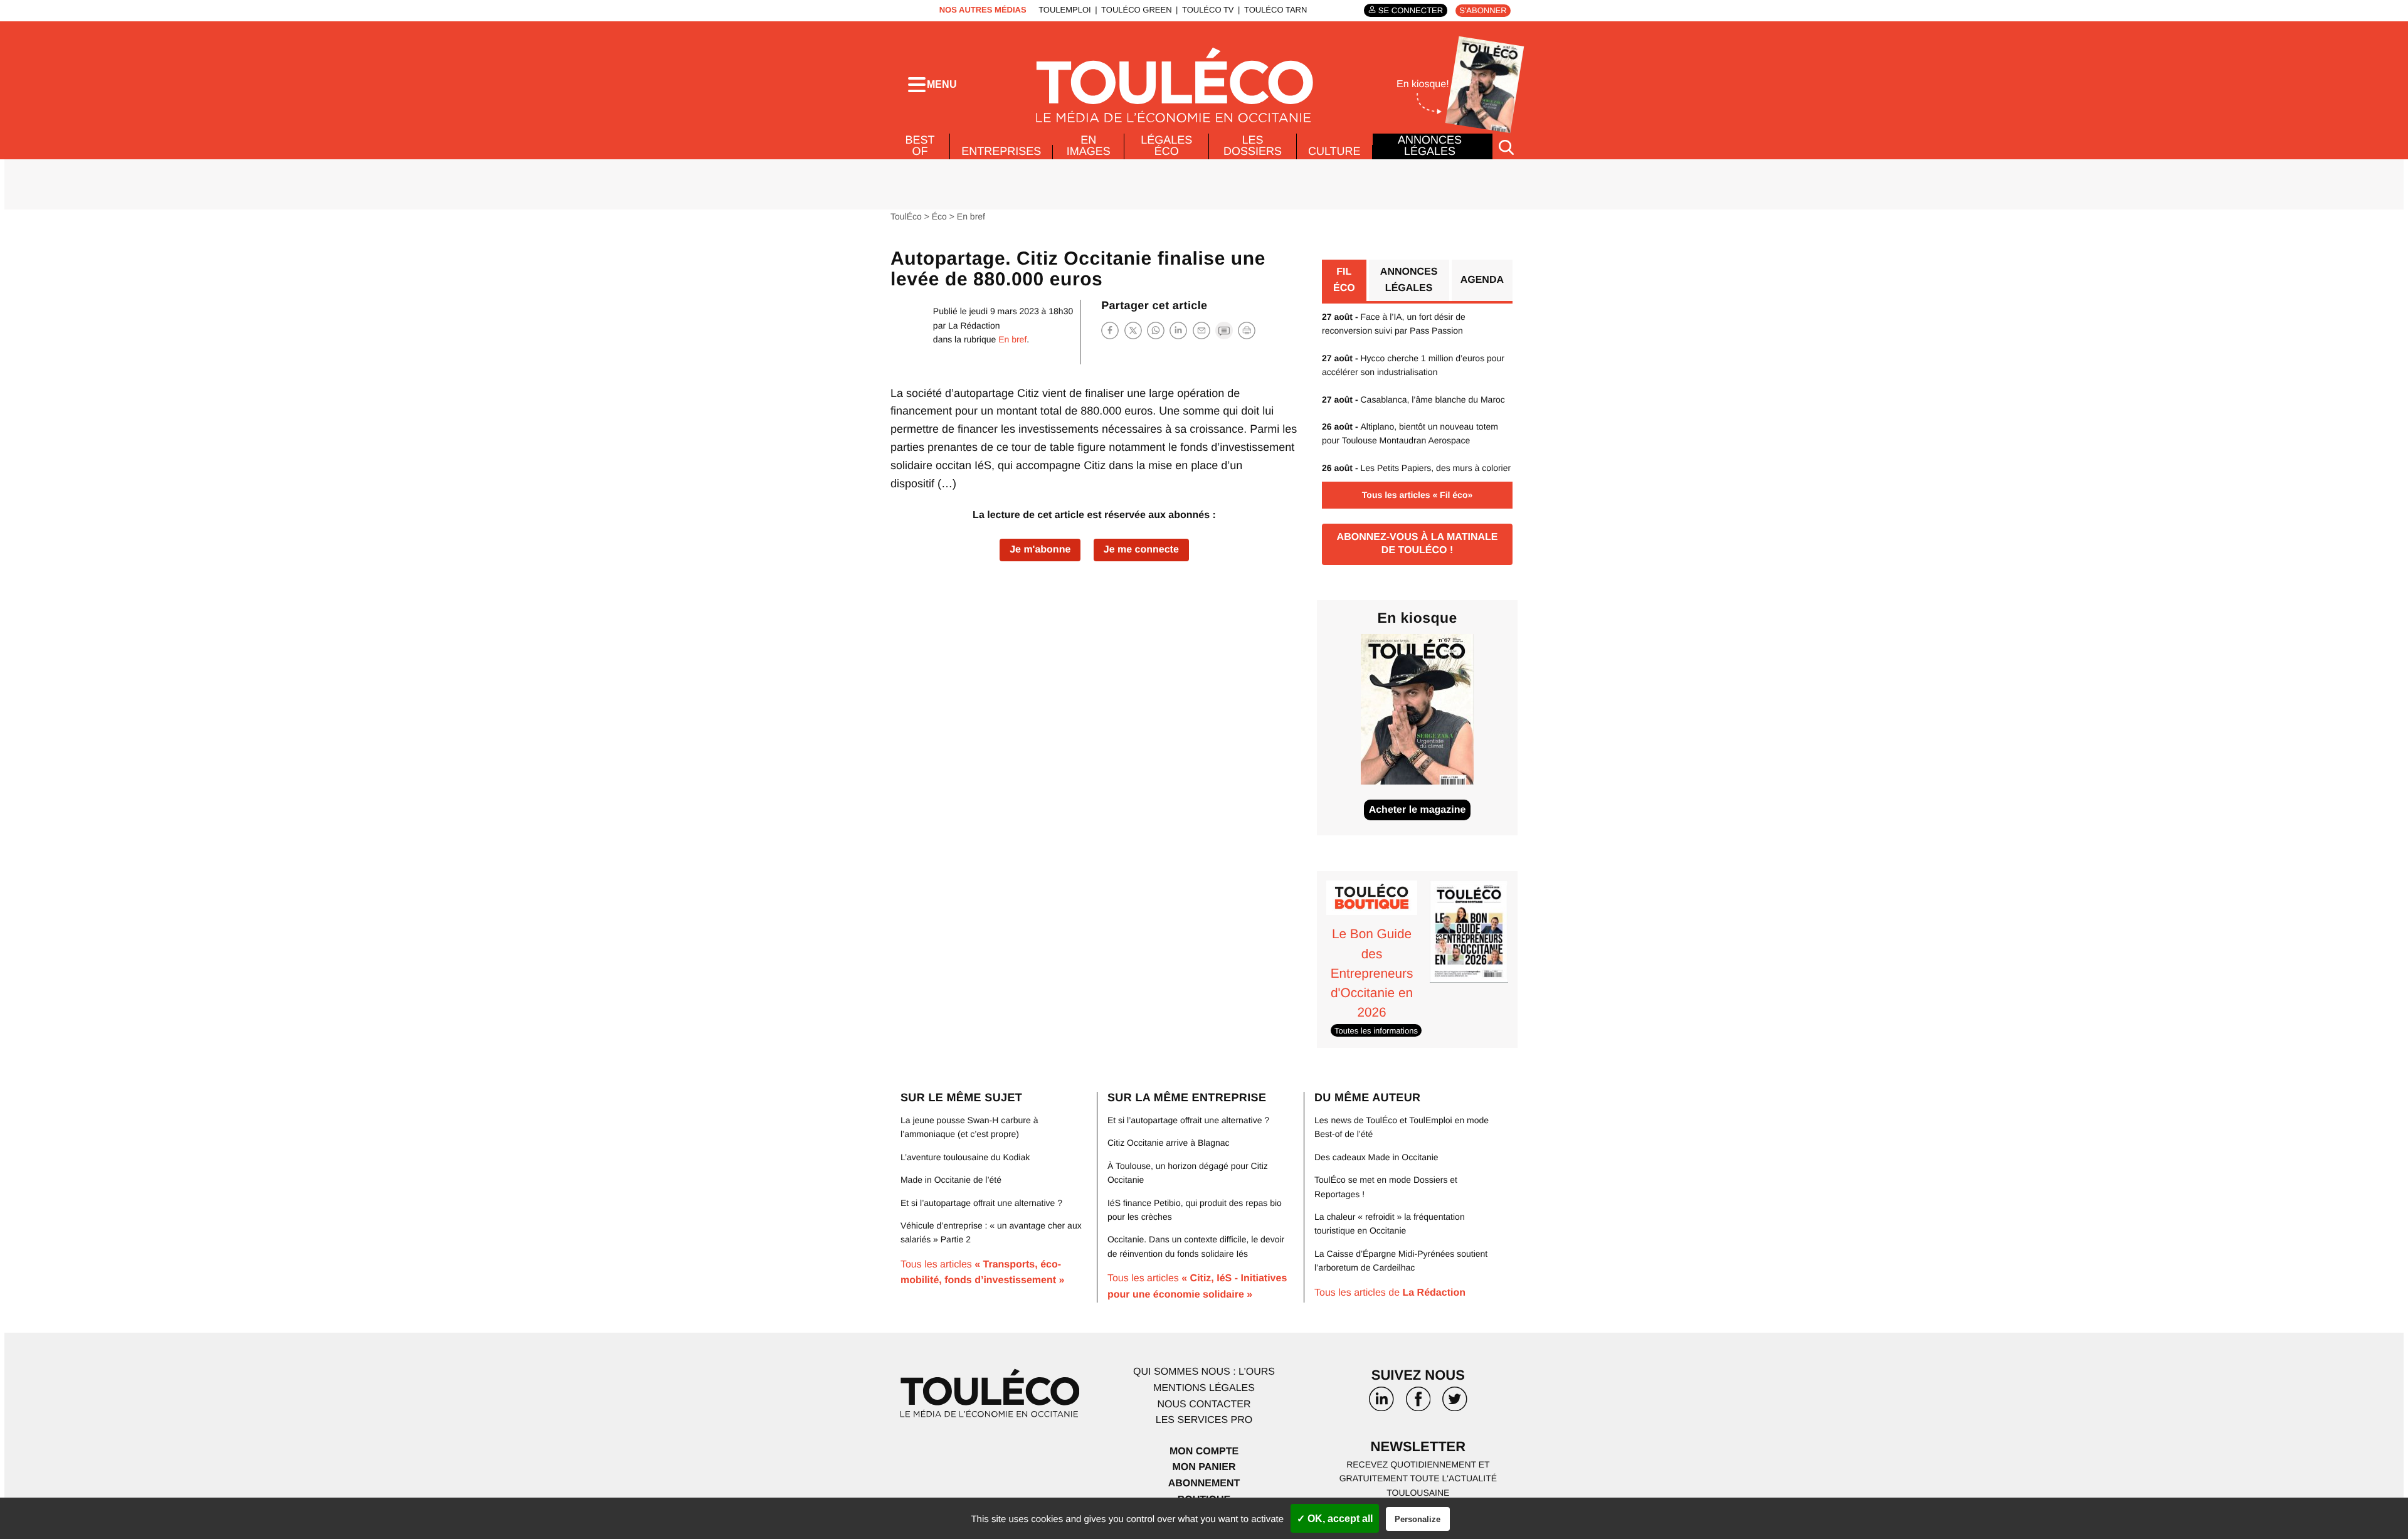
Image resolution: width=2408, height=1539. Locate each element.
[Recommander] (1201, 330)
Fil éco (1344, 280)
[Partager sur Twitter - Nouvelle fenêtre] (1133, 330)
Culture (1334, 151)
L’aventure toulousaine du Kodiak (965, 1157)
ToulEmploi (1065, 10)
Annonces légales (1430, 145)
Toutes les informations (1376, 1030)
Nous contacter (1204, 1404)
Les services (1204, 1420)
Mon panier (1204, 1467)
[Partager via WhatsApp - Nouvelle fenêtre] (1156, 330)
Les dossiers (1253, 145)
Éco (939, 216)
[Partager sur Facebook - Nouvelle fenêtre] (1110, 330)
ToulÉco (906, 216)
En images (1089, 145)
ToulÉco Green (1136, 10)
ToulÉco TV (1208, 10)
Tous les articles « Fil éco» (1417, 495)
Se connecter (1411, 10)
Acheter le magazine (1418, 810)
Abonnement (1204, 1483)
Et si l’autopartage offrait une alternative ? (981, 1203)
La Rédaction (974, 325)
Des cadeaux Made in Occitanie (1376, 1157)
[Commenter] (1224, 330)
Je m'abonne (1040, 550)
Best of (920, 145)
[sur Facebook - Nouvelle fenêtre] (1418, 1404)
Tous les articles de (1390, 1293)
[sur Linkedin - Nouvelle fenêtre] (1381, 1404)
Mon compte (1204, 1452)
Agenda (1482, 280)
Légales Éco (1166, 145)
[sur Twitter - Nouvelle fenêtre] (1455, 1404)
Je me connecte (1141, 550)
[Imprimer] (1247, 331)
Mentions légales (1204, 1388)
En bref (971, 216)
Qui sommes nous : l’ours (1204, 1372)
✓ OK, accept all (1335, 1519)
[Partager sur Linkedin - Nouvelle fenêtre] (1178, 330)
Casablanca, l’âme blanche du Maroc (1413, 399)
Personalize (1418, 1519)
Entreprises (1001, 151)
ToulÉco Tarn (1275, 10)
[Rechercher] (1506, 146)
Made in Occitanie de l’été (951, 1180)
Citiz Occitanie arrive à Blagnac (1169, 1143)
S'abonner (1483, 10)
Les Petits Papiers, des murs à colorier (1416, 468)
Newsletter (1418, 1446)
